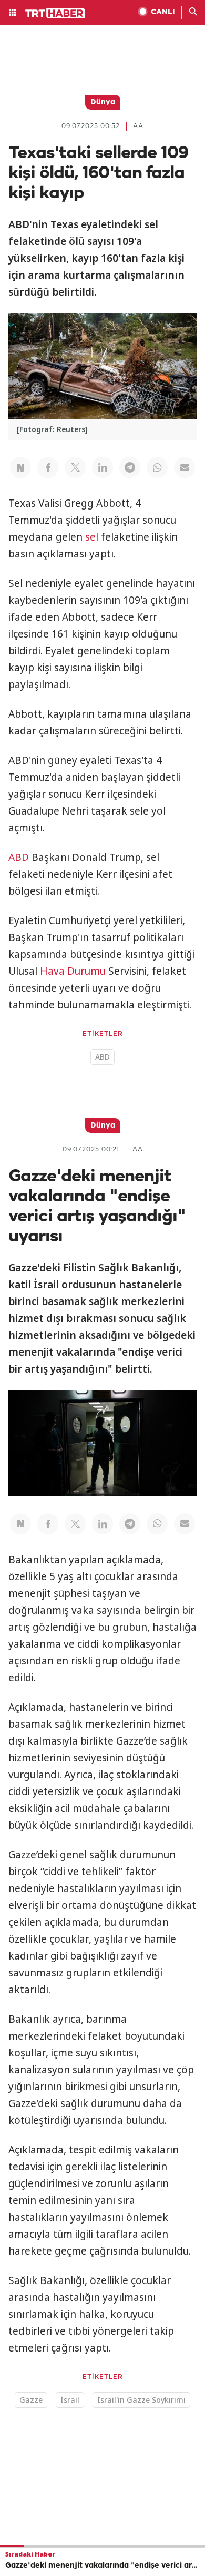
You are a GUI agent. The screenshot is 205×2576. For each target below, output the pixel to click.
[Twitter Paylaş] (75, 467)
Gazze (31, 2400)
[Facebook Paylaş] (48, 467)
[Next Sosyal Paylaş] (20, 467)
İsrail (70, 2400)
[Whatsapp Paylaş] (157, 467)
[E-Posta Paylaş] (184, 467)
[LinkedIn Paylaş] (102, 467)
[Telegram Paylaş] (130, 467)
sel (92, 537)
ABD (19, 857)
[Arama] (193, 13)
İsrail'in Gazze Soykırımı (141, 2400)
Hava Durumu (73, 971)
